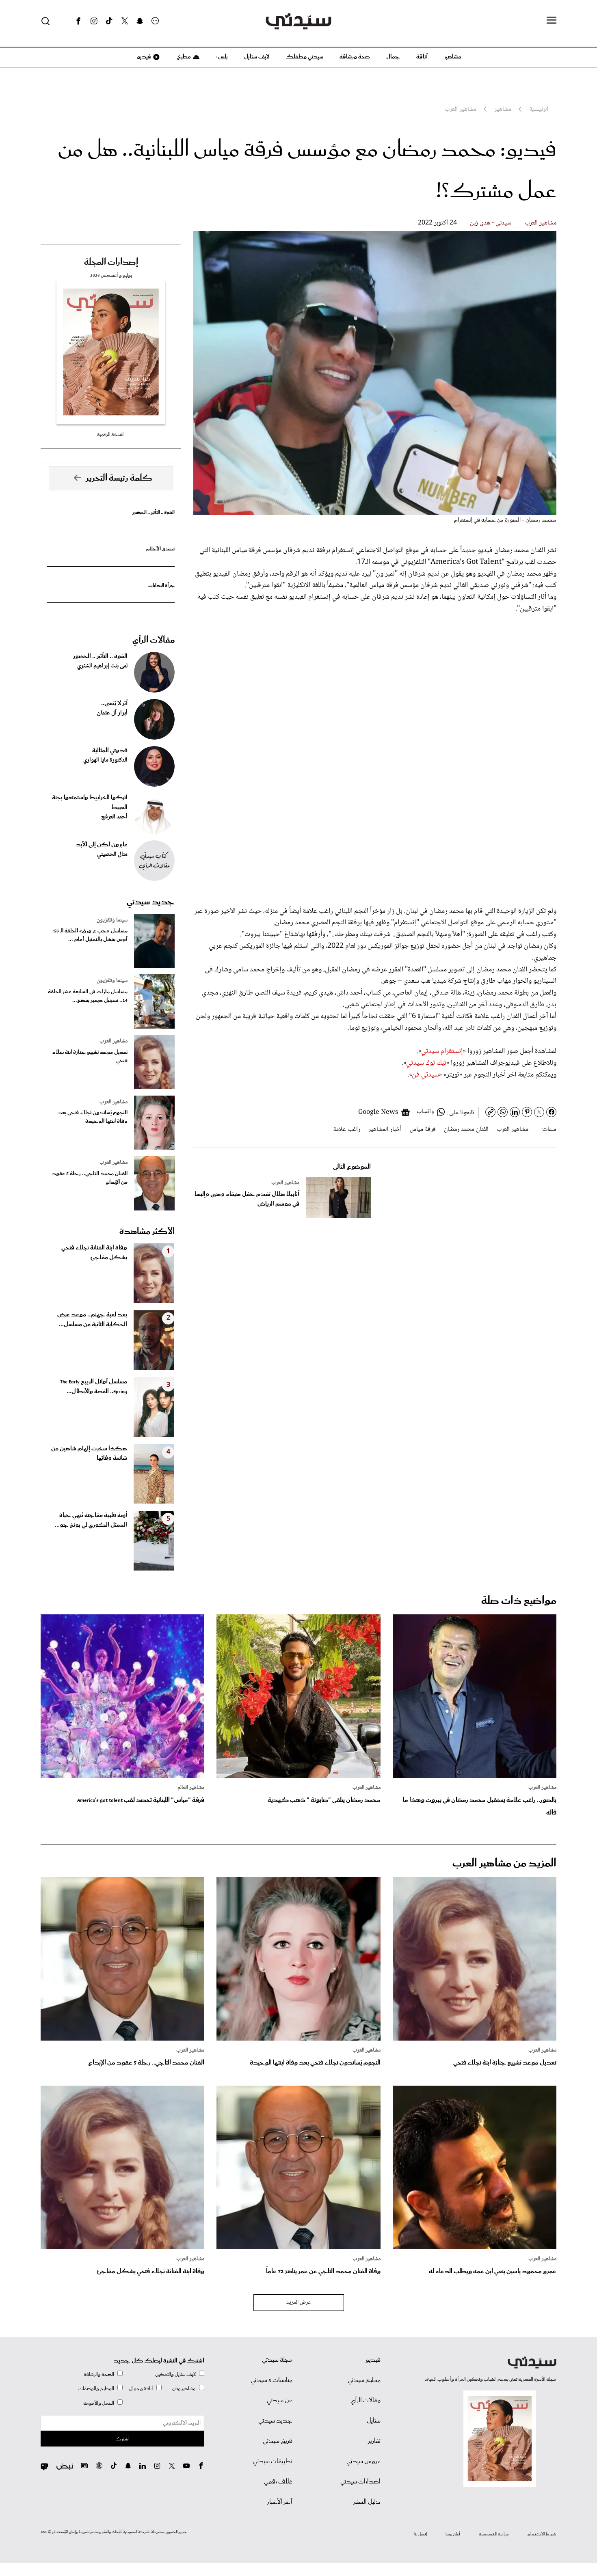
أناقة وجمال (141, 2389)
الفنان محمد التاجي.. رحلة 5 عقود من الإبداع (90, 1178)
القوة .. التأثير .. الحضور (154, 512)
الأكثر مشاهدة (147, 1232)
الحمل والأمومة (99, 2403)
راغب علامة (347, 1129)
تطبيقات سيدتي (273, 2462)
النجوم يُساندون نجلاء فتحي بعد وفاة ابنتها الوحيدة (93, 1117)
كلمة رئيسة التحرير (119, 478)
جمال (393, 57)
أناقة (422, 57)
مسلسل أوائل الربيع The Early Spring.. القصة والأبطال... (94, 1387)
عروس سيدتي (363, 2462)
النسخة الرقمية (111, 435)
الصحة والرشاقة (99, 2374)
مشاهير (453, 57)
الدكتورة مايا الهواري (105, 760)
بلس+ (222, 57)
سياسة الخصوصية (494, 2534)
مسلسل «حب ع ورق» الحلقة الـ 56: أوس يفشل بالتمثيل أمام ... (90, 935)
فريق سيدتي (278, 2441)
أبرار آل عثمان (112, 713)
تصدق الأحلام (160, 549)
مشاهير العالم (191, 1788)
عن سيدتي (280, 2401)
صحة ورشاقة (355, 57)
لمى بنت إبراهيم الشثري (102, 666)
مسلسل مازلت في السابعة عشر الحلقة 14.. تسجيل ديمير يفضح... (88, 996)
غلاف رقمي (278, 2482)
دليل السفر (367, 2502)
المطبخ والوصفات (96, 2389)
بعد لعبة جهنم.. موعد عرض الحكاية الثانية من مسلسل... (92, 1320)
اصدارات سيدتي (360, 2482)
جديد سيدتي (151, 902)
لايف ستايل (257, 57)
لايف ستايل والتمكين (175, 2374)
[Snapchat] (140, 21)
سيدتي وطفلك (305, 57)
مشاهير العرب (541, 223)
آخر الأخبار (280, 2502)
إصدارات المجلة (111, 262)
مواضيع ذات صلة (519, 1601)
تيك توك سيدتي (426, 1063)
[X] (125, 21)
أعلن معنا (453, 2534)
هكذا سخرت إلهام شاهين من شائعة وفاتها (89, 1454)
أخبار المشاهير (385, 1129)
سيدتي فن (425, 1075)
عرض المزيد (299, 2302)
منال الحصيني (112, 854)
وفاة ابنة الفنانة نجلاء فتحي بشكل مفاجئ (94, 1253)
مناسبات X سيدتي (271, 2380)
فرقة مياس (423, 1129)
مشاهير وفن (184, 2389)
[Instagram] (94, 21)
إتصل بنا (421, 2534)
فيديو (143, 57)
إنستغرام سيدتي (442, 1051)
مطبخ (183, 57)
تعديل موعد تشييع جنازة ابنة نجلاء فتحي (90, 1057)
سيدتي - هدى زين (491, 223)
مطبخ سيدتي (364, 2380)
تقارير (374, 2441)
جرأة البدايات (161, 586)
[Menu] (552, 21)
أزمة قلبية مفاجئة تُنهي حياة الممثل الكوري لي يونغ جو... (91, 1520)
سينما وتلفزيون (112, 920)
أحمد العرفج (114, 817)
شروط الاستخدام (542, 2534)
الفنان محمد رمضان (466, 1129)
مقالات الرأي (154, 640)
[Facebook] (78, 21)
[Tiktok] (109, 21)
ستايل (374, 2421)
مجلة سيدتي (277, 2360)
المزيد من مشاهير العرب (504, 1863)
